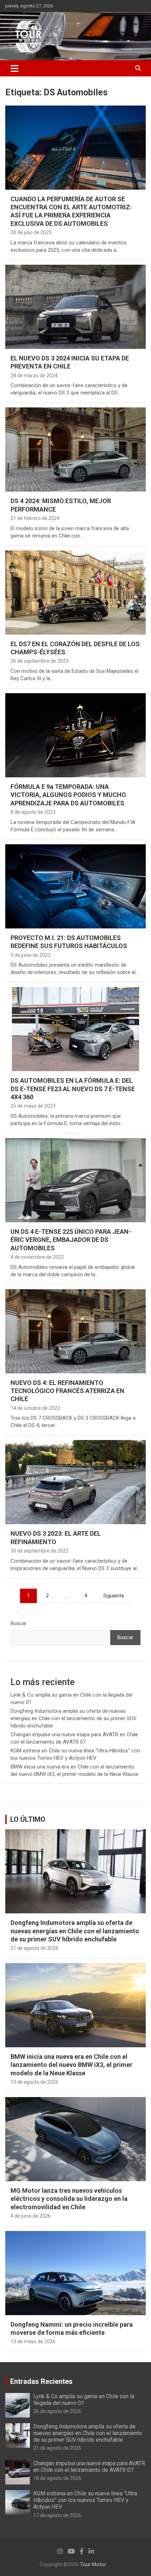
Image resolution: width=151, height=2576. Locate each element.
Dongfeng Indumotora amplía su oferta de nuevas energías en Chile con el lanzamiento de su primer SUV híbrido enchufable (74, 1718)
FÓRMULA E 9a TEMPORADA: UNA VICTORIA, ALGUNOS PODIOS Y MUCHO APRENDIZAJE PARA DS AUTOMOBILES (68, 795)
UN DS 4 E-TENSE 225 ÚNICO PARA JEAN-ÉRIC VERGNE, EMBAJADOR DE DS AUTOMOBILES (71, 1240)
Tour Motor (93, 2564)
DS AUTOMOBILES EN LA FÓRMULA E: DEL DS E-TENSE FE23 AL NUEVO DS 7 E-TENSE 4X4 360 (73, 1089)
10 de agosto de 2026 (34, 2082)
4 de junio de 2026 (31, 2216)
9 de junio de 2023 (31, 955)
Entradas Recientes (41, 2381)
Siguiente (114, 1596)
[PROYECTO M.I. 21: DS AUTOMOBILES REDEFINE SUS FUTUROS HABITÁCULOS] (75, 886)
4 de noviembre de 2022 (37, 1257)
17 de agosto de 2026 (57, 2515)
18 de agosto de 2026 (57, 2478)
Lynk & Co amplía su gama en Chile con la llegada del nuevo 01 (84, 2400)
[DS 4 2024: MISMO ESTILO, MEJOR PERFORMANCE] (75, 449)
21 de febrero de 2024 (35, 518)
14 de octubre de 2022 (35, 1408)
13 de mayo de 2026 (33, 2341)
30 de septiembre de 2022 (40, 1551)
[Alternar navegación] (15, 68)
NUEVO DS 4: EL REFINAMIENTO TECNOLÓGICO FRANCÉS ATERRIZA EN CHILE (67, 1391)
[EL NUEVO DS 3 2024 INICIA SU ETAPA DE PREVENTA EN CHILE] (75, 307)
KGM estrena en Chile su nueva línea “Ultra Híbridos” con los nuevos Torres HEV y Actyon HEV (85, 2500)
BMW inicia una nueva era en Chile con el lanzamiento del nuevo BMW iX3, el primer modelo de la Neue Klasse (71, 2065)
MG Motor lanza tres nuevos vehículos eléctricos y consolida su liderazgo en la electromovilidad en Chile (69, 2199)
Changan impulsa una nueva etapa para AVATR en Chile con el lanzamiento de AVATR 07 (89, 2467)
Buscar (19, 1623)
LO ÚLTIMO (28, 1819)
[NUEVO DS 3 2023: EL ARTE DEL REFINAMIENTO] (75, 1482)
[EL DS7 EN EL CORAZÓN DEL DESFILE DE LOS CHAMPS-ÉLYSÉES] (75, 592)
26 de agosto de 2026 (57, 2411)
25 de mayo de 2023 (33, 1106)
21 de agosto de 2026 (34, 1948)
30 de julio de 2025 (31, 232)
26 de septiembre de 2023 (40, 661)
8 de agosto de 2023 (33, 812)
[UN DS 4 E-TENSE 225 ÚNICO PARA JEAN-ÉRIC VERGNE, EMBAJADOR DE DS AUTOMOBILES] (75, 1180)
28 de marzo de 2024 (34, 376)
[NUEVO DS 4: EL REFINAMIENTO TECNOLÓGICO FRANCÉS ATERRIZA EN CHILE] (75, 1331)
